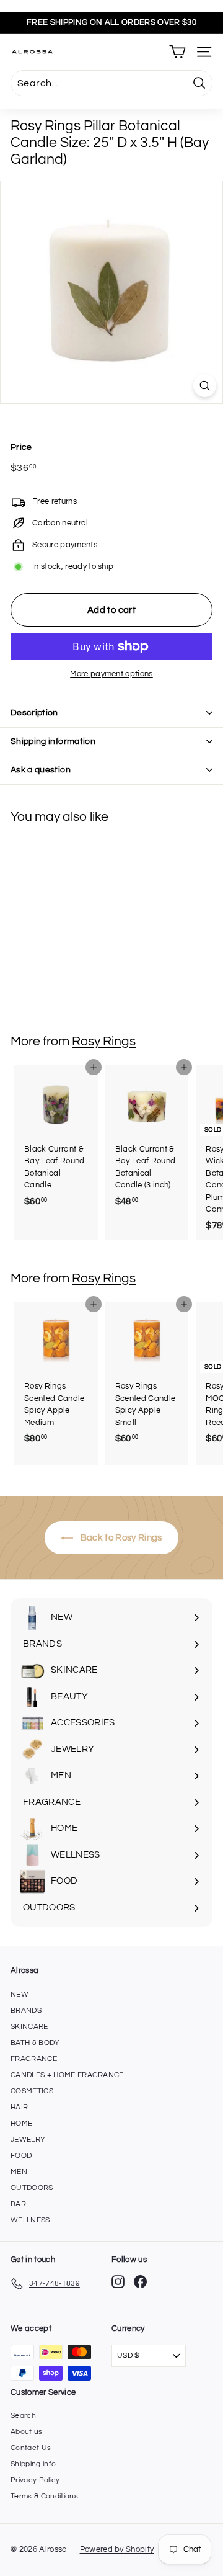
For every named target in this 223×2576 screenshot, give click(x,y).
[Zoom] (205, 386)
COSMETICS (32, 2091)
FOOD (21, 2156)
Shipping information (53, 741)
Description (34, 713)
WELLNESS (30, 2220)
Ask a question (41, 770)
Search (23, 2416)
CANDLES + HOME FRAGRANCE (67, 2075)
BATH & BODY (35, 2043)
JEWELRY (28, 2140)
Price (21, 447)
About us (27, 2432)
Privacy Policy (35, 2480)
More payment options (111, 674)
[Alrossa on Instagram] (118, 2282)
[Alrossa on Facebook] (140, 2282)
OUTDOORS (32, 2188)
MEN (19, 2172)
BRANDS (26, 2010)
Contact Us (31, 2448)
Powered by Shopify (117, 2549)
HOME (21, 2123)
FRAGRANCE (34, 2059)
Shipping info (33, 2464)
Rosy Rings (104, 1041)
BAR (18, 2204)
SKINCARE (29, 2027)
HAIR (19, 2107)
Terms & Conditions (44, 2496)
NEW (20, 1994)
